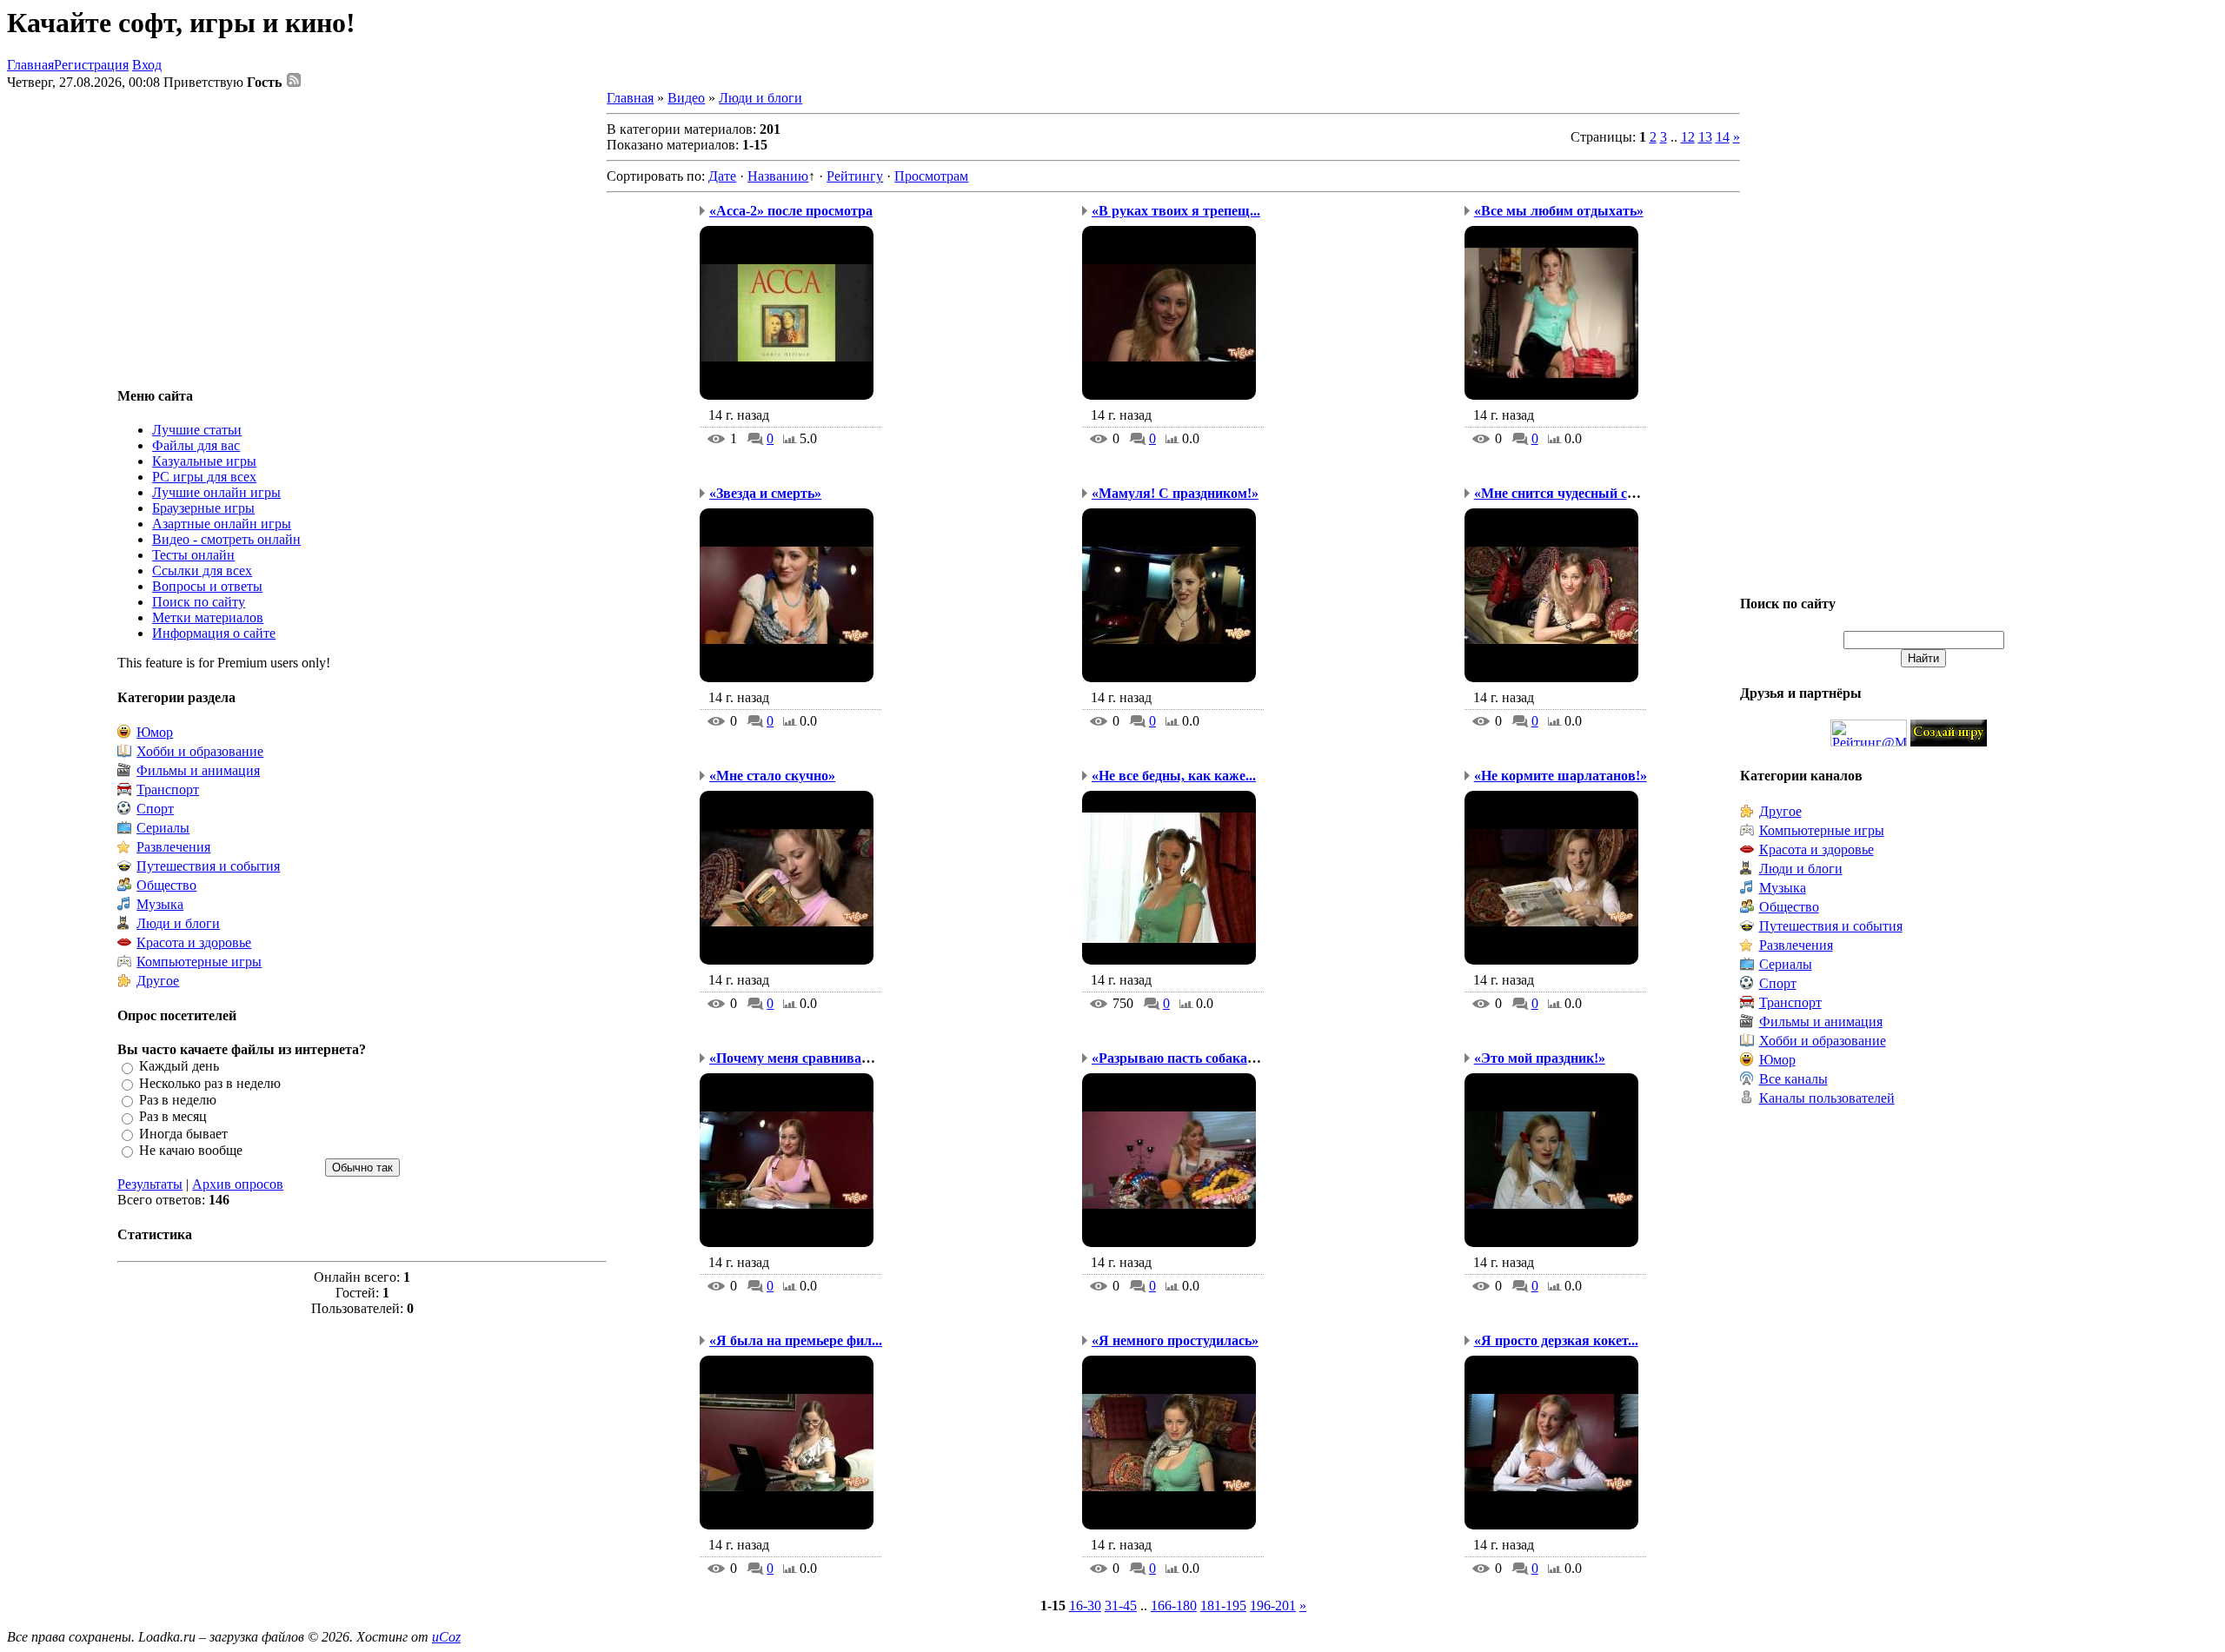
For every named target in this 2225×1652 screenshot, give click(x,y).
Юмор (155, 732)
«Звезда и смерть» (765, 493)
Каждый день (179, 1067)
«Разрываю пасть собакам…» (1185, 1058)
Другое (158, 981)
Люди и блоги (178, 923)
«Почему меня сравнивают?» (801, 1058)
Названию (778, 176)
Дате (722, 176)
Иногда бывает (183, 1134)
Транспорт (168, 790)
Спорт (155, 809)
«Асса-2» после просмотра (791, 211)
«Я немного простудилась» (1175, 1340)
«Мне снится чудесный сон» (1561, 493)
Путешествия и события (208, 866)
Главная (30, 65)
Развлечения (173, 847)
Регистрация (91, 65)
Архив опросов (238, 1184)
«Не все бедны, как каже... (1174, 776)
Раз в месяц (173, 1117)
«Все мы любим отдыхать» (1559, 211)
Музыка (160, 904)
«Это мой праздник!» (1540, 1058)
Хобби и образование (200, 751)
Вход (147, 65)
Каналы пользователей (1827, 1098)
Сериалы (163, 828)
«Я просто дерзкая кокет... (1556, 1340)
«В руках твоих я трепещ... (1176, 211)
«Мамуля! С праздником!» (1175, 493)
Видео (686, 98)
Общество (166, 885)
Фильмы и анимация (198, 770)
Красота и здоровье (194, 942)
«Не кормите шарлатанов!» (1561, 776)
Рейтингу (855, 176)
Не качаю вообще (191, 1150)
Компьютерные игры (199, 962)
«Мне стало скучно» (772, 776)
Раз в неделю (178, 1100)
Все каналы (1793, 1079)
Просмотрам (931, 176)
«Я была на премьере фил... (796, 1340)
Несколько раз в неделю (210, 1083)
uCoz (446, 1637)
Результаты (150, 1184)
